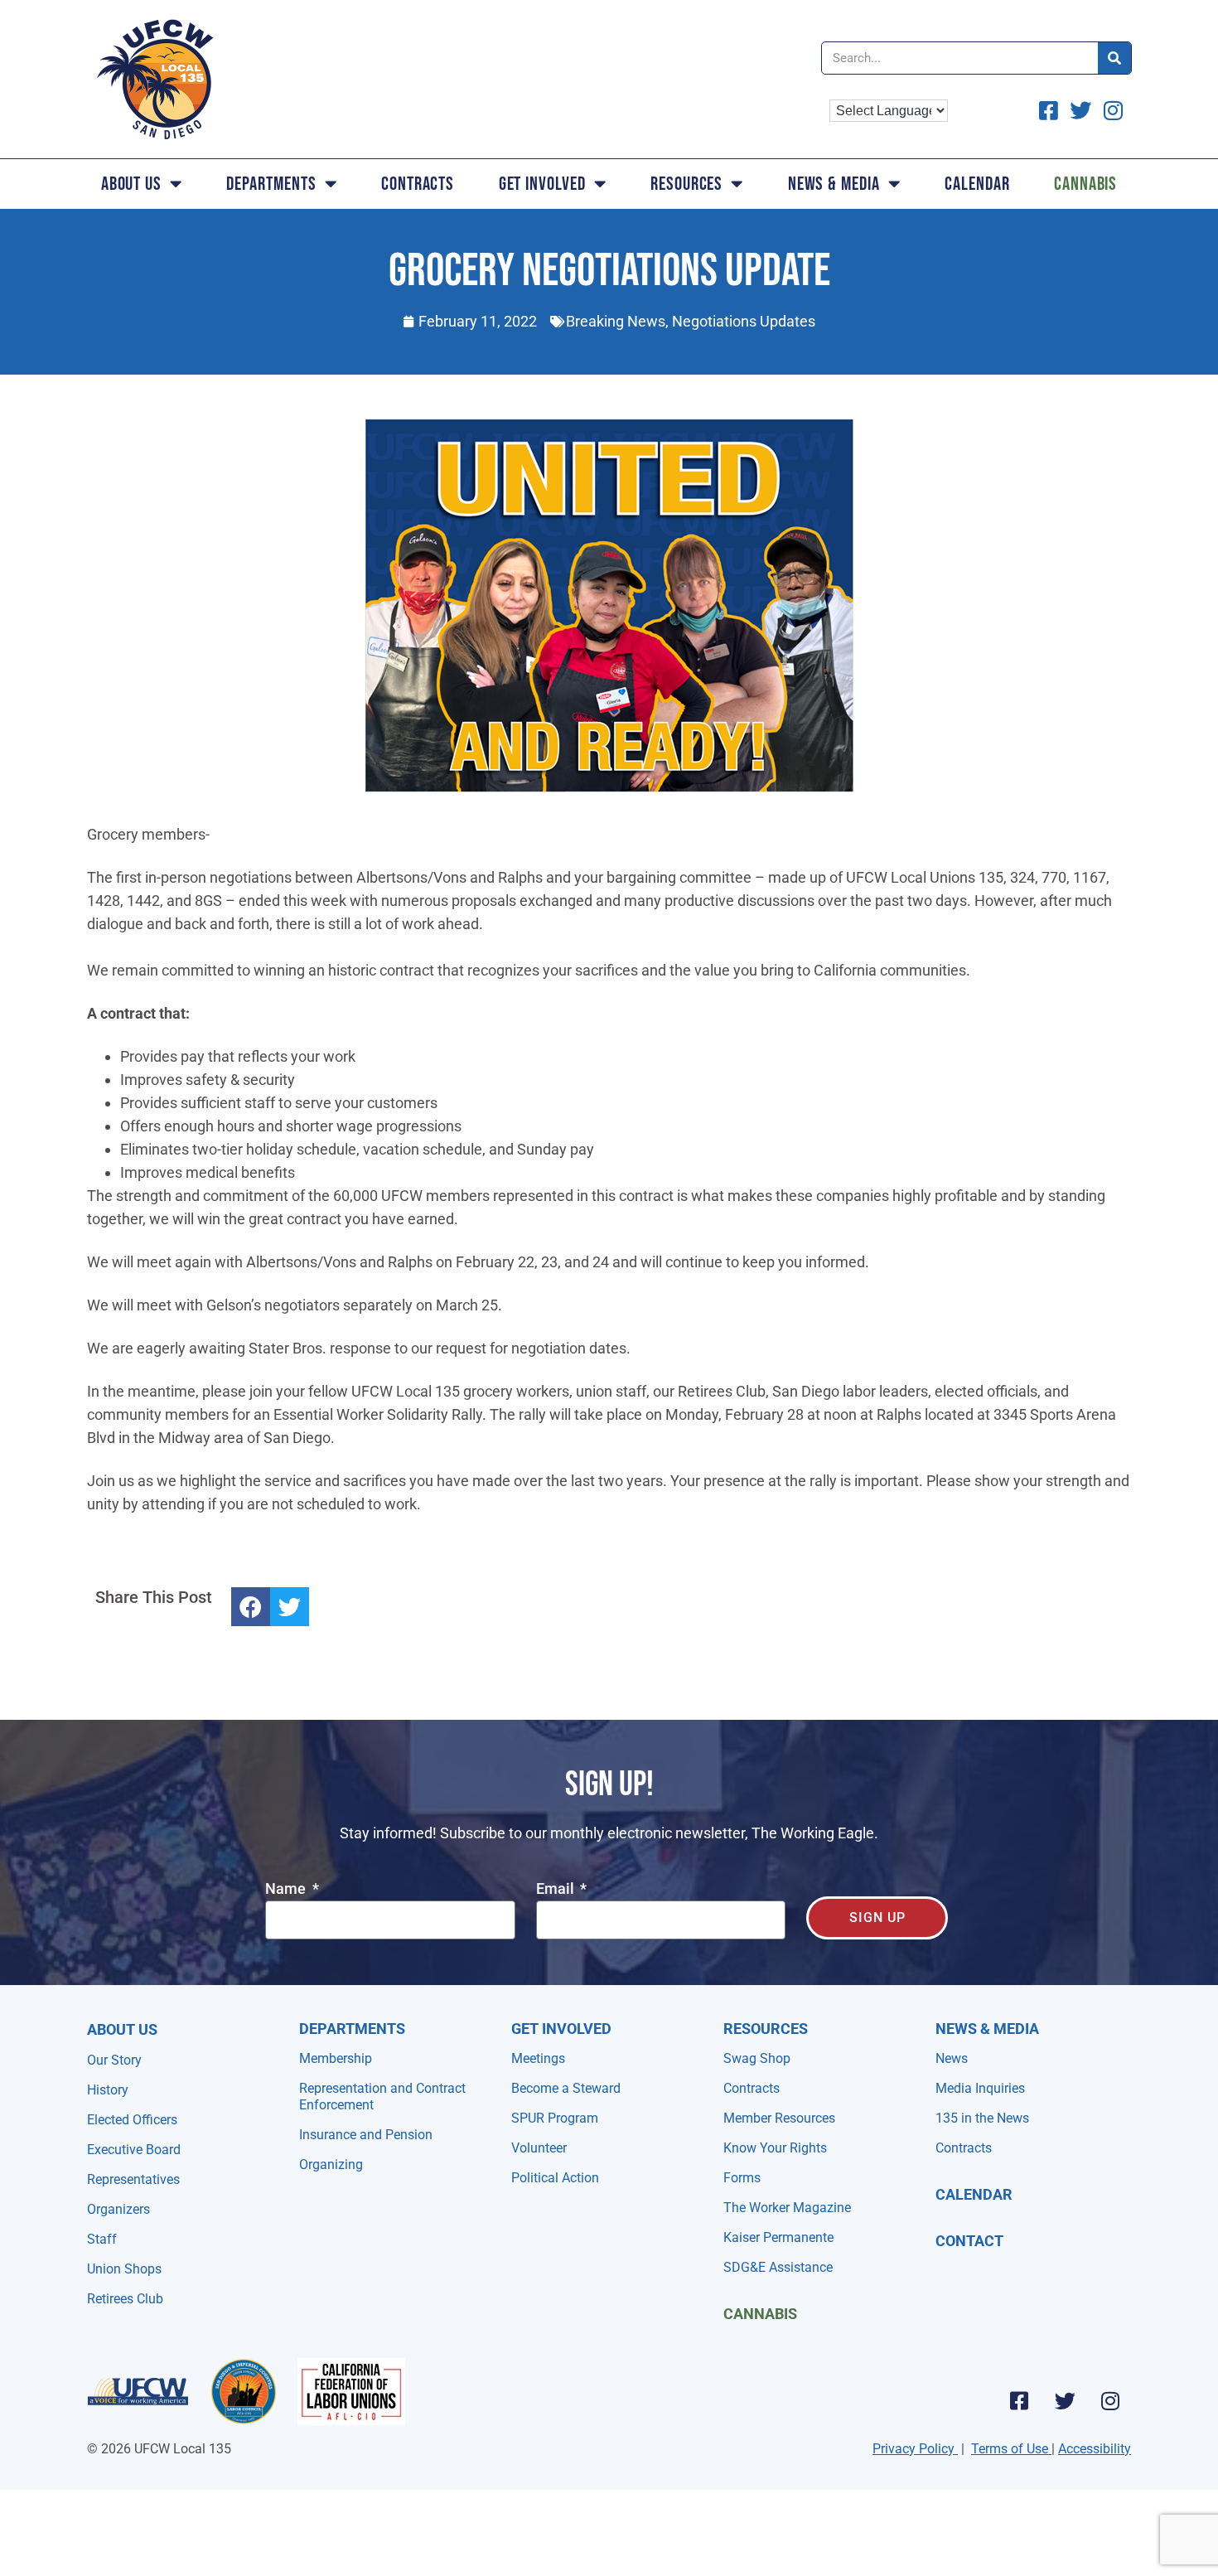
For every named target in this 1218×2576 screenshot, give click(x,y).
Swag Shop (757, 2058)
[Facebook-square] (1019, 2400)
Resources (686, 184)
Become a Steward (566, 2088)
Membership (336, 2058)
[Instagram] (1110, 2400)
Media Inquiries (980, 2088)
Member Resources (779, 2118)
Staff (102, 2239)
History (108, 2090)
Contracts (418, 184)
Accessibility (1095, 2449)
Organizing (331, 2164)
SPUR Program (555, 2118)
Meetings (538, 2058)
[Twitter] (1065, 2400)
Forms (742, 2178)
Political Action (555, 2178)
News (952, 2058)
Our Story (114, 2060)
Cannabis (1085, 184)
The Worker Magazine (787, 2208)
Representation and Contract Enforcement (382, 2097)
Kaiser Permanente (778, 2237)
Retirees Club (125, 2299)
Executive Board (134, 2150)
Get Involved (542, 184)
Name (287, 1889)
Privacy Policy (914, 2449)
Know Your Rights (775, 2148)
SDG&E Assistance (778, 2267)
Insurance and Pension (366, 2135)
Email (557, 1889)
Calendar (977, 184)
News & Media (834, 184)
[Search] (1114, 58)
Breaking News (616, 321)
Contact (969, 2241)
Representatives (133, 2179)
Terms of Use (1010, 2449)
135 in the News (982, 2118)
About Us (131, 184)
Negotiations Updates (744, 321)
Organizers (118, 2209)
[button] (251, 1607)
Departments (271, 184)
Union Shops (124, 2269)
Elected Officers (132, 2120)
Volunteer (539, 2148)
